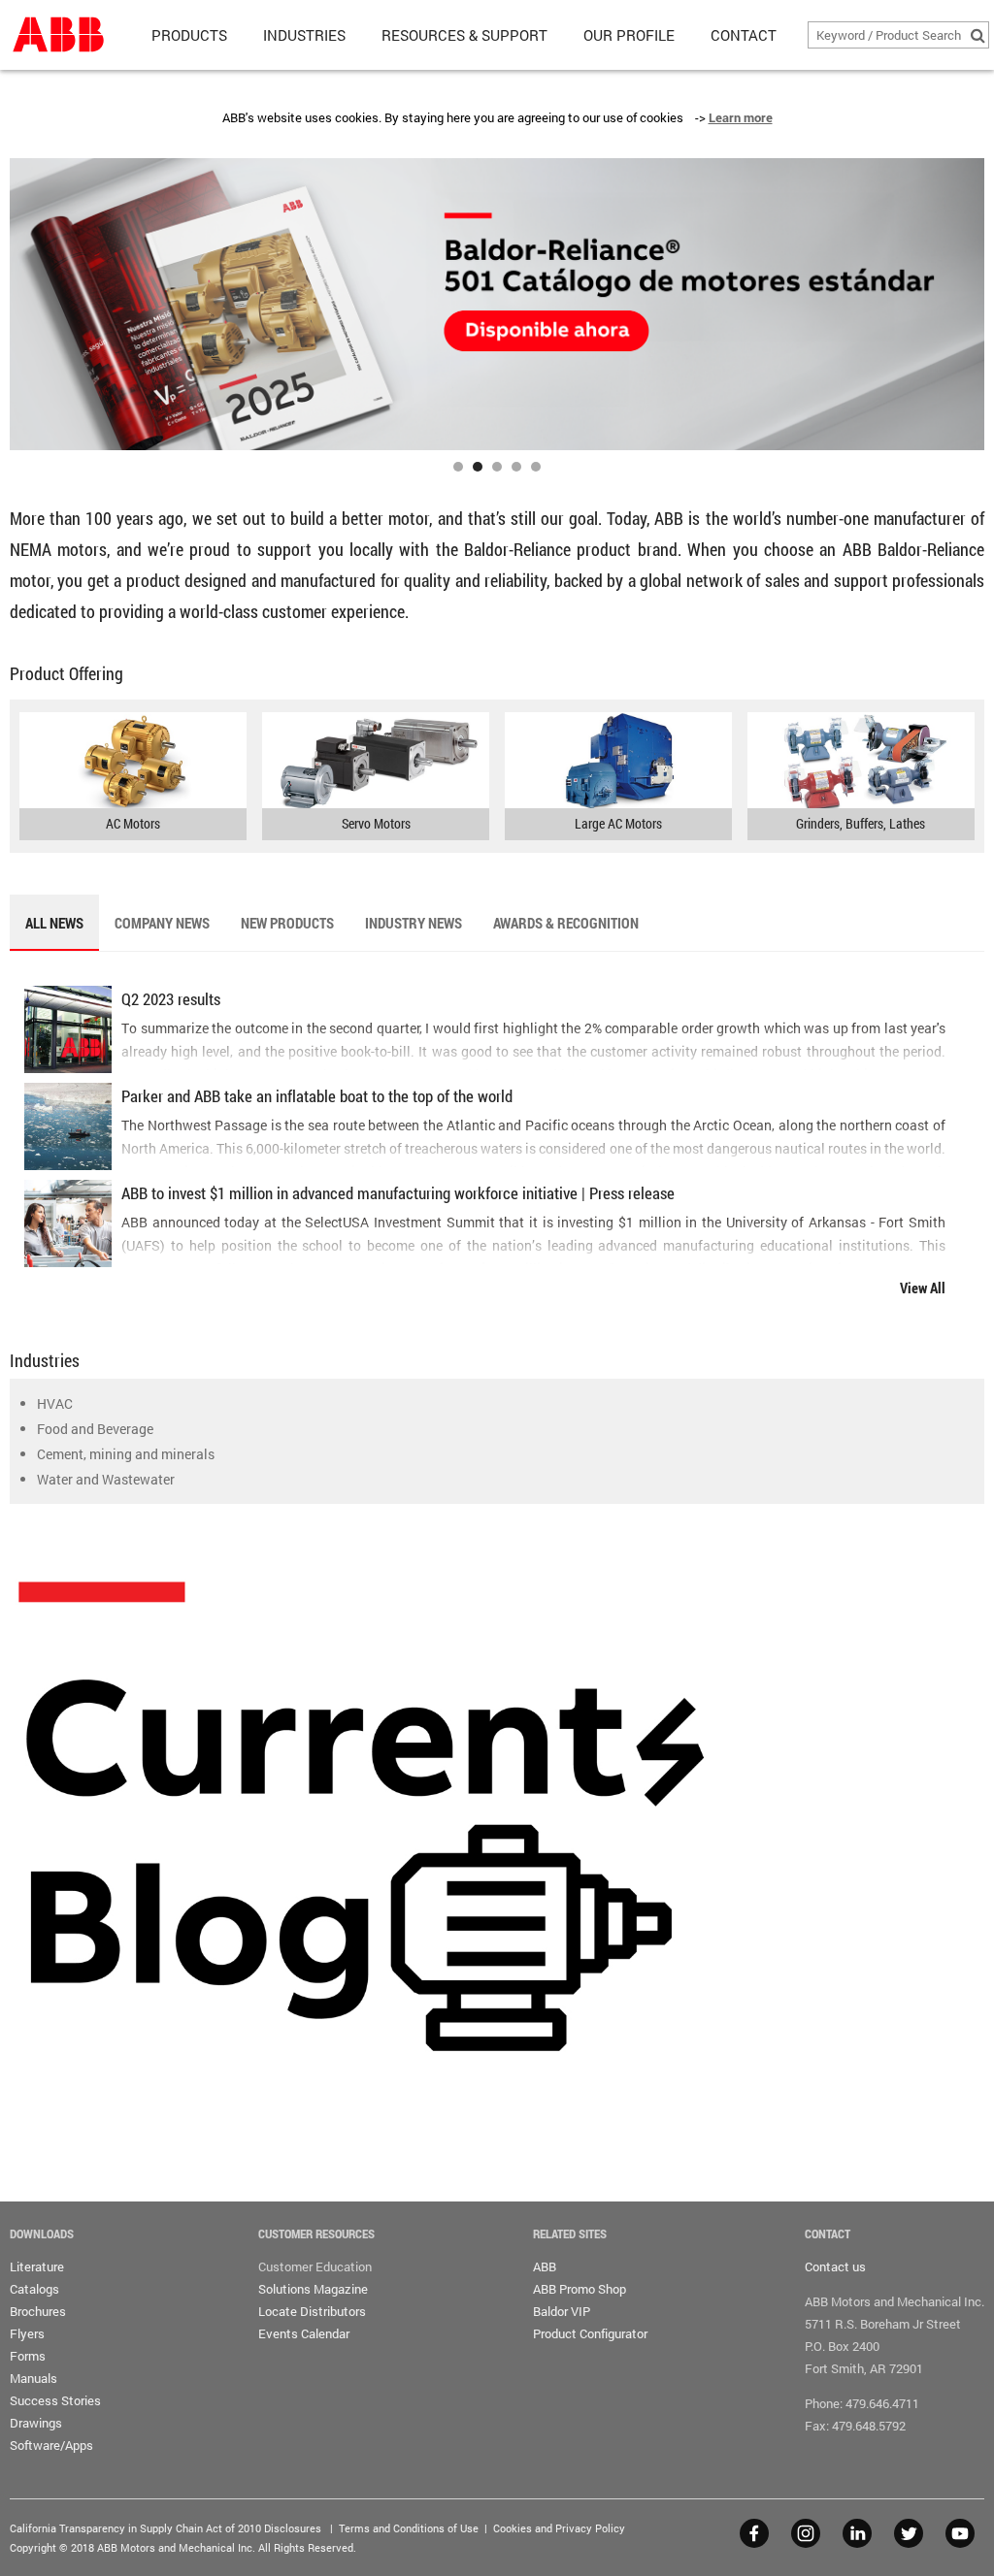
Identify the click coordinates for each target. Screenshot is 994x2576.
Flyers (27, 2333)
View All (923, 1288)
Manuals (33, 2378)
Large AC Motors (618, 823)
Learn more (741, 117)
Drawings (36, 2423)
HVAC (55, 1403)
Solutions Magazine (313, 2289)
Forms (28, 2356)
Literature (37, 2266)
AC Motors (133, 823)
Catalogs (34, 2289)
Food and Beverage (95, 1429)
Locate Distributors (312, 2311)
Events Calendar (304, 2333)
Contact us (835, 2266)
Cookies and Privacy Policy (559, 2528)
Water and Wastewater (106, 1479)
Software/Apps (51, 2445)
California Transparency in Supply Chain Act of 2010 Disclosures (166, 2528)
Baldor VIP (562, 2311)
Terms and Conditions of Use (409, 2528)
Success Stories (55, 2400)
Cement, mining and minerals (126, 1454)
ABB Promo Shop (580, 2289)
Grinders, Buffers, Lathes (861, 823)
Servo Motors (376, 823)
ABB (545, 2266)
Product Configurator (590, 2333)
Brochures (38, 2311)
